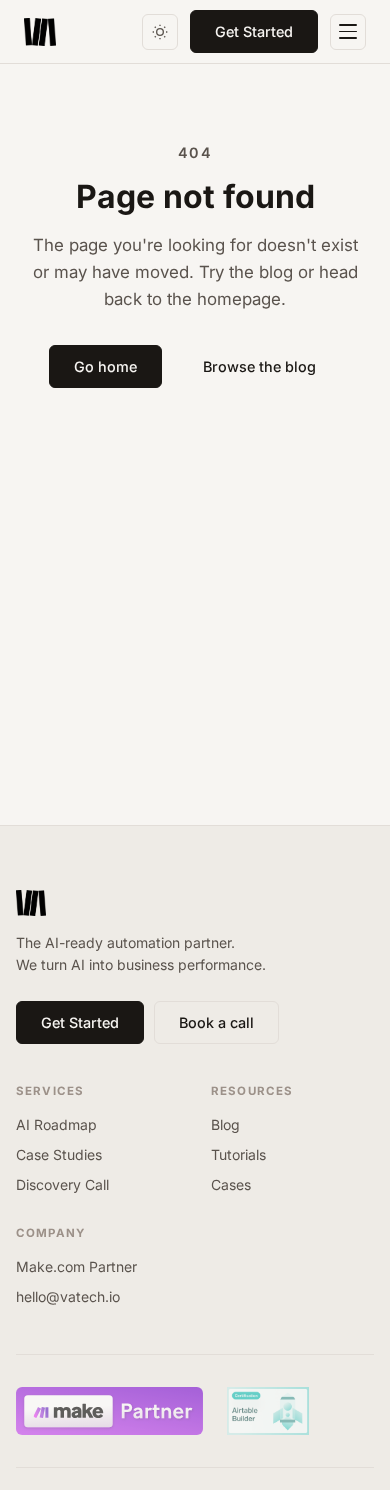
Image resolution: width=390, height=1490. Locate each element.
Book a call (216, 1022)
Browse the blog (259, 366)
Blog (225, 1124)
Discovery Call (62, 1184)
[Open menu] (348, 32)
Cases (231, 1184)
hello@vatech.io (68, 1296)
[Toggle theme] (160, 32)
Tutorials (238, 1154)
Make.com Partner (76, 1266)
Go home (105, 366)
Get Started (254, 31)
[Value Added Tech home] (40, 32)
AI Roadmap (56, 1124)
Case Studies (59, 1154)
